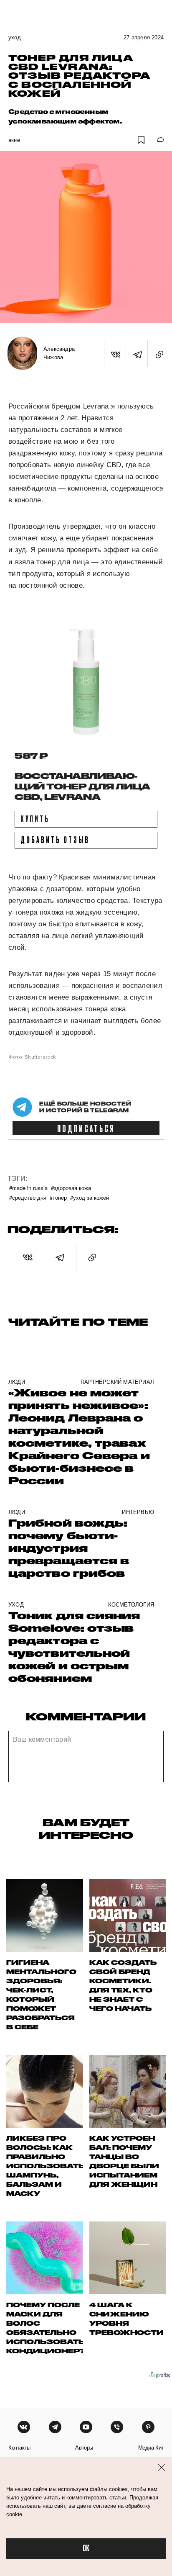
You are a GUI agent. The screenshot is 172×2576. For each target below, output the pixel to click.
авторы (84, 2448)
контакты (19, 2448)
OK (86, 2549)
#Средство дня (28, 1197)
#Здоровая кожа (71, 1188)
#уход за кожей (90, 1197)
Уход (15, 37)
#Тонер (58, 1197)
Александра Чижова (59, 353)
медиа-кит (151, 2448)
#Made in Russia (28, 1188)
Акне (14, 140)
